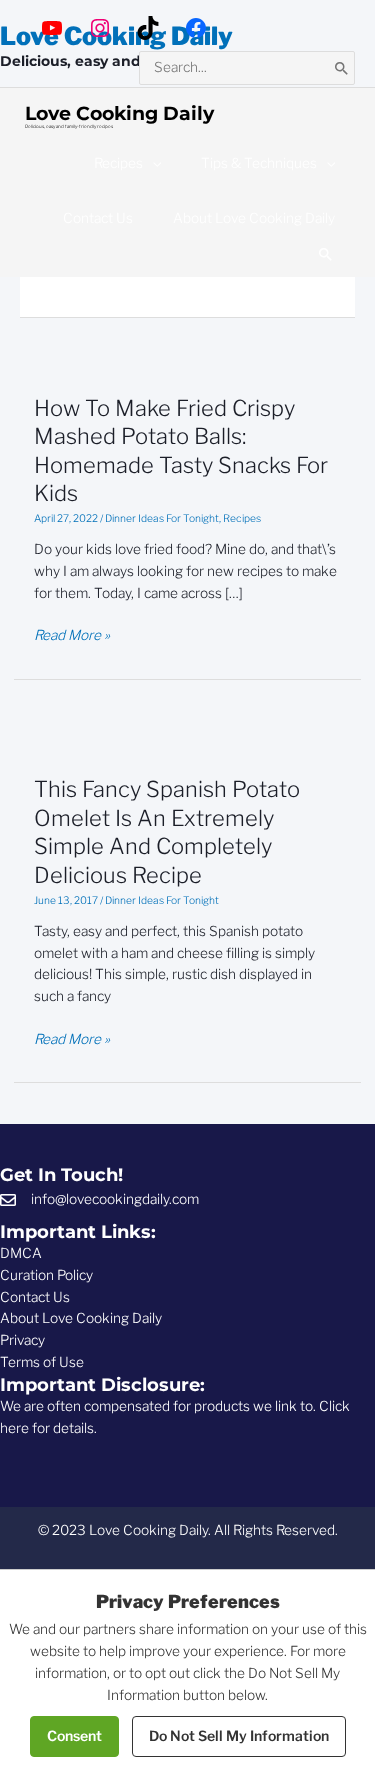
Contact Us (35, 1297)
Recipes (242, 518)
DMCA (21, 1253)
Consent (74, 1735)
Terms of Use (42, 1362)
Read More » (72, 636)
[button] (326, 255)
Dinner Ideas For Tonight (162, 518)
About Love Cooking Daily (81, 1318)
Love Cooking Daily (119, 113)
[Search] (342, 67)
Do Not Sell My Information (239, 1735)
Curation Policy (46, 1275)
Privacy (22, 1340)
